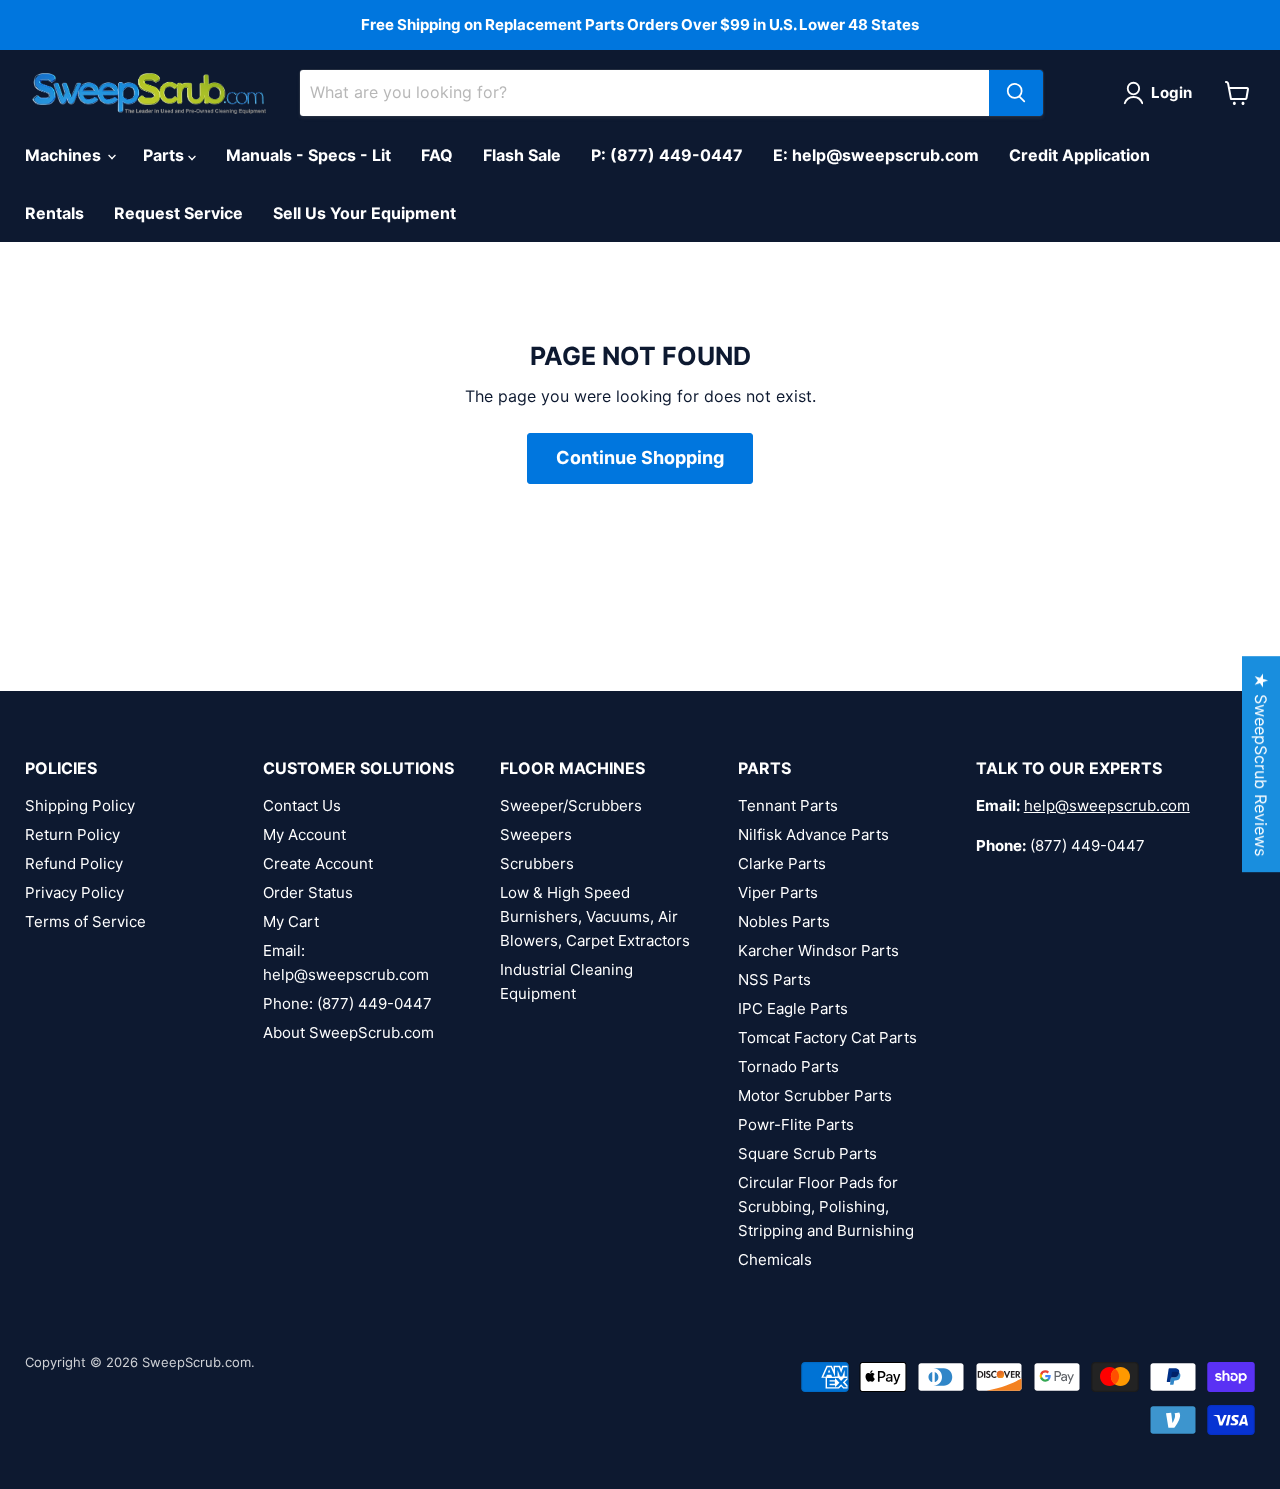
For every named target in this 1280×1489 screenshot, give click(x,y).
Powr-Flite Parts (796, 1124)
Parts (165, 155)
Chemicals (775, 1259)
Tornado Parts (788, 1066)
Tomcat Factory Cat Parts (827, 1037)
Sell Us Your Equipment (364, 213)
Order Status (308, 892)
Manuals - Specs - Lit (308, 155)
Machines (65, 155)
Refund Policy (74, 863)
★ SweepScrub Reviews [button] (1261, 764)
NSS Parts (774, 979)
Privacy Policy (74, 892)
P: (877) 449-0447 (667, 155)
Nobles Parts (784, 921)
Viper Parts (778, 892)
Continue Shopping (640, 457)
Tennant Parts (788, 805)
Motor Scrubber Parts (815, 1095)
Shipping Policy (80, 805)
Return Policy (72, 834)
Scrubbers (537, 863)
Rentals (54, 213)
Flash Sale (522, 155)
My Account (304, 834)
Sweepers (536, 834)
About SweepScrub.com (348, 1032)
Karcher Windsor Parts (818, 950)
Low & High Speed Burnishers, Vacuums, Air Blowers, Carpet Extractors (595, 916)
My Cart (291, 921)
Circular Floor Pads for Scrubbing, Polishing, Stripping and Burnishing (826, 1206)
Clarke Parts (782, 863)
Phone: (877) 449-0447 (347, 1003)
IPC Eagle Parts (793, 1008)
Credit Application (1079, 155)
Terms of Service (85, 921)
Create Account (318, 863)
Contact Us (302, 805)
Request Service (178, 213)
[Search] (1016, 93)
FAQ (437, 155)
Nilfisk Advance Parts (813, 834)
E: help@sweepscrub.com (876, 155)
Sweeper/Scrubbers (571, 805)
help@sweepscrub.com (1107, 805)
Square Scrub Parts (807, 1153)
